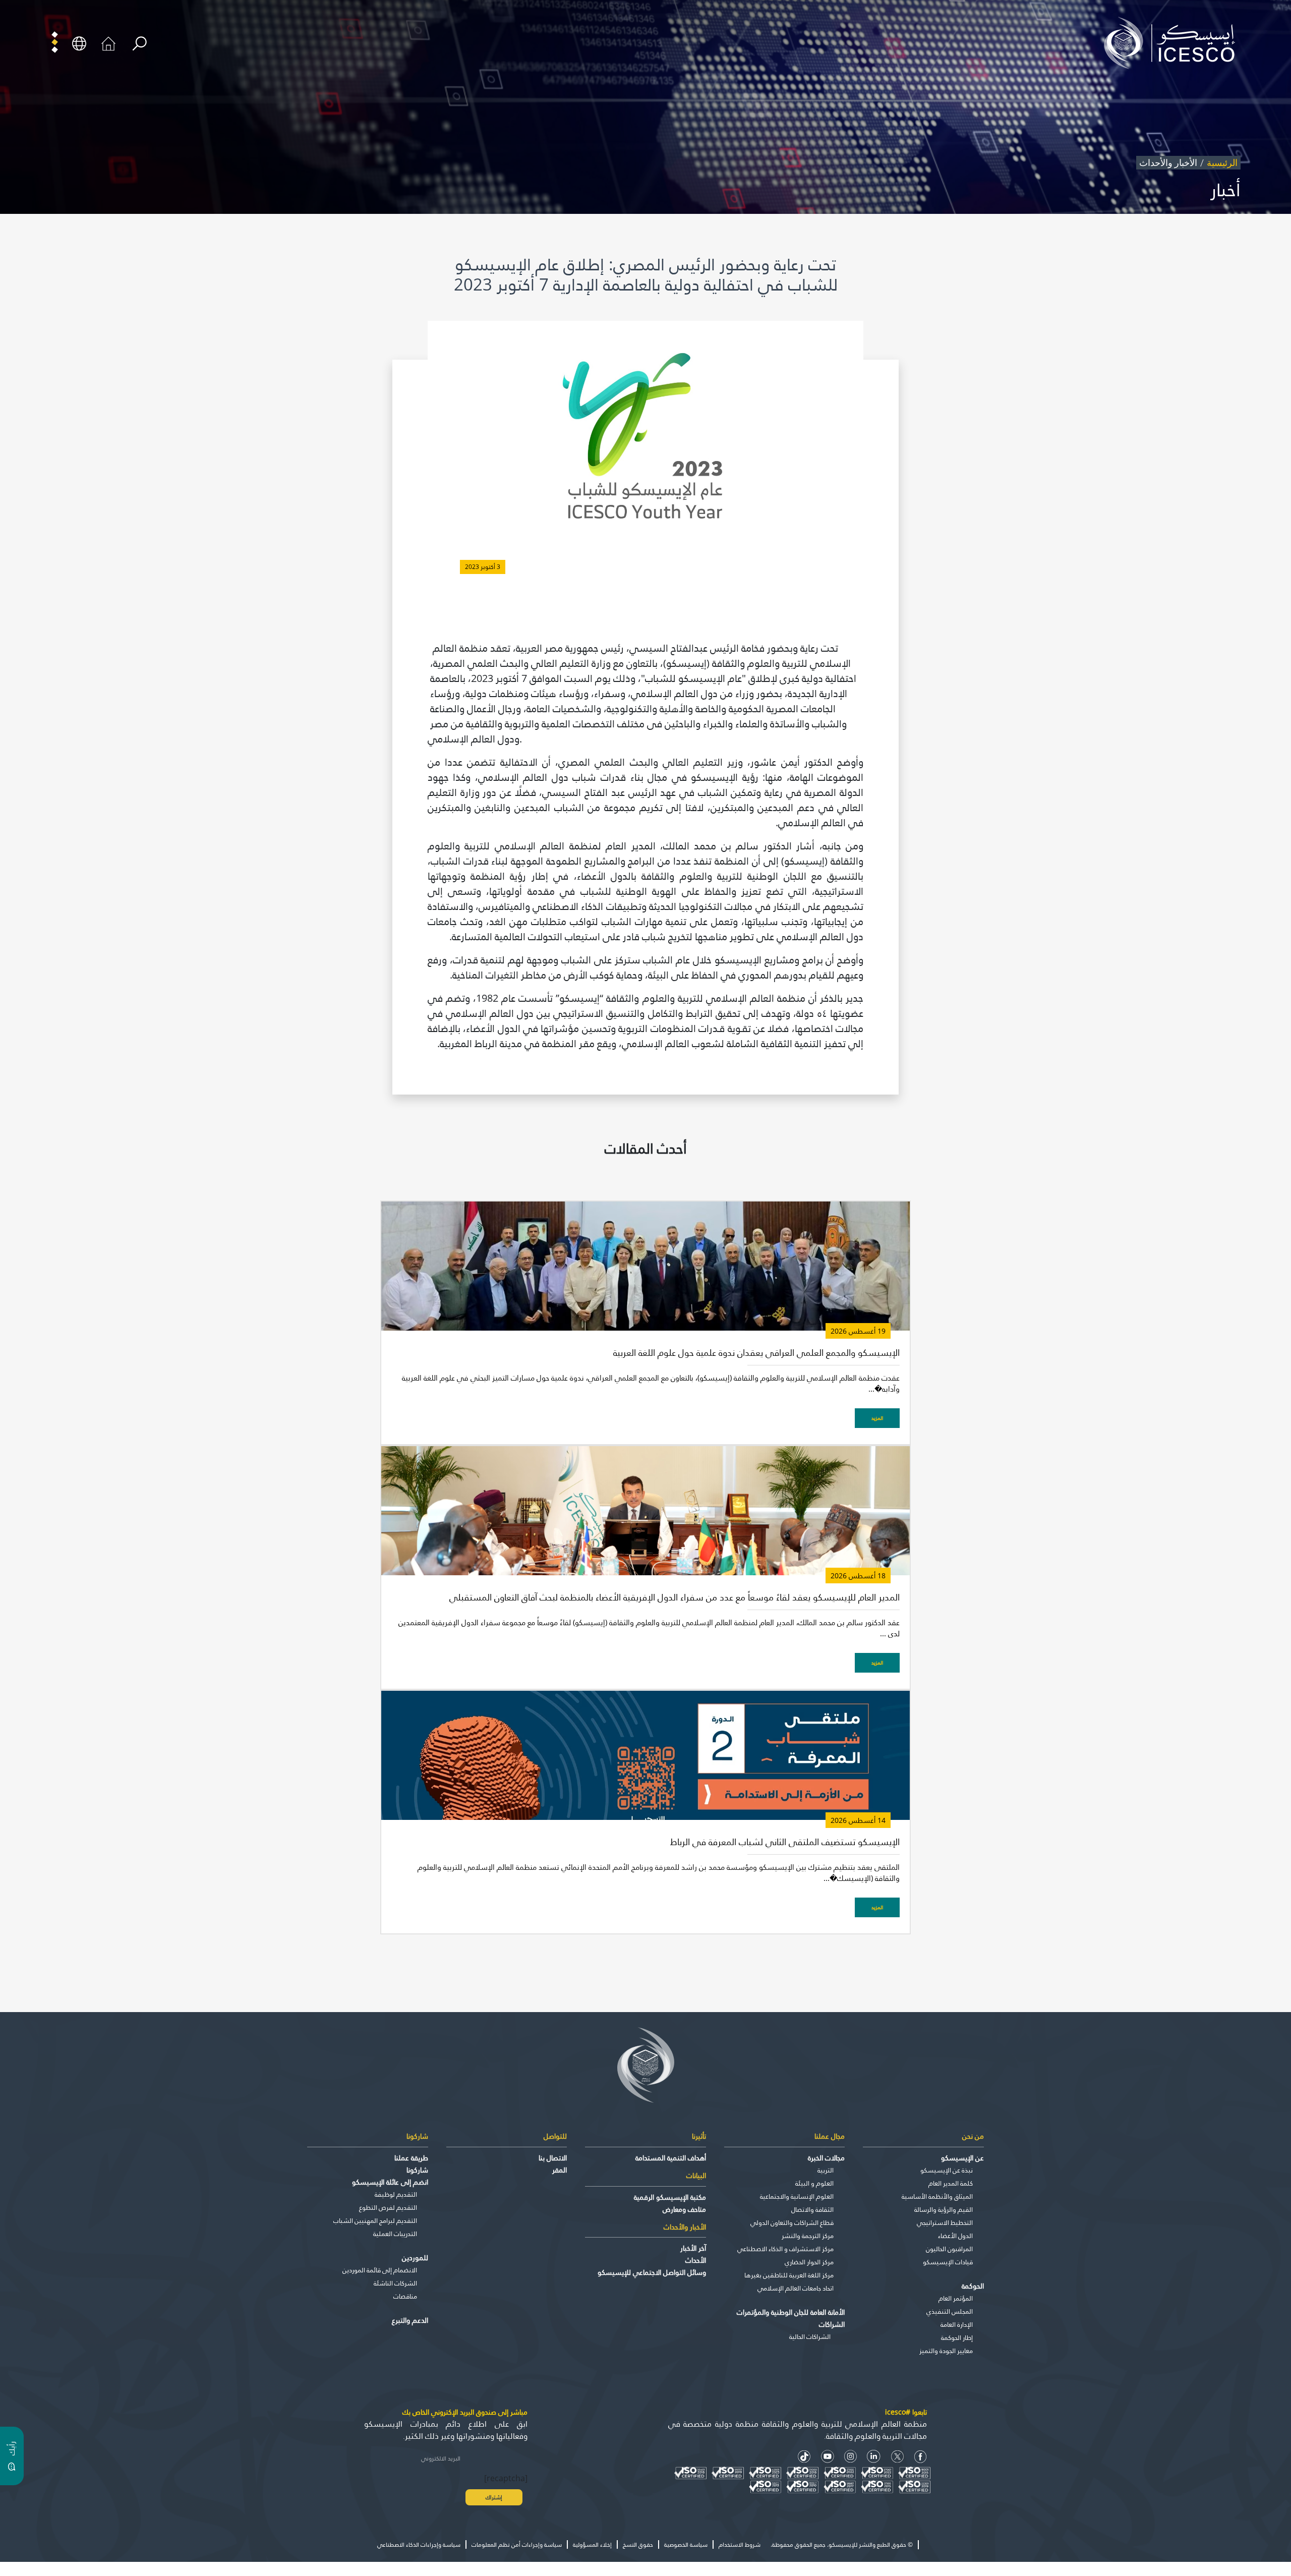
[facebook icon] (921, 2457)
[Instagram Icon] (850, 2457)
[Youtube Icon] (828, 2457)
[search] (139, 44)
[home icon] (108, 42)
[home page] (1173, 42)
